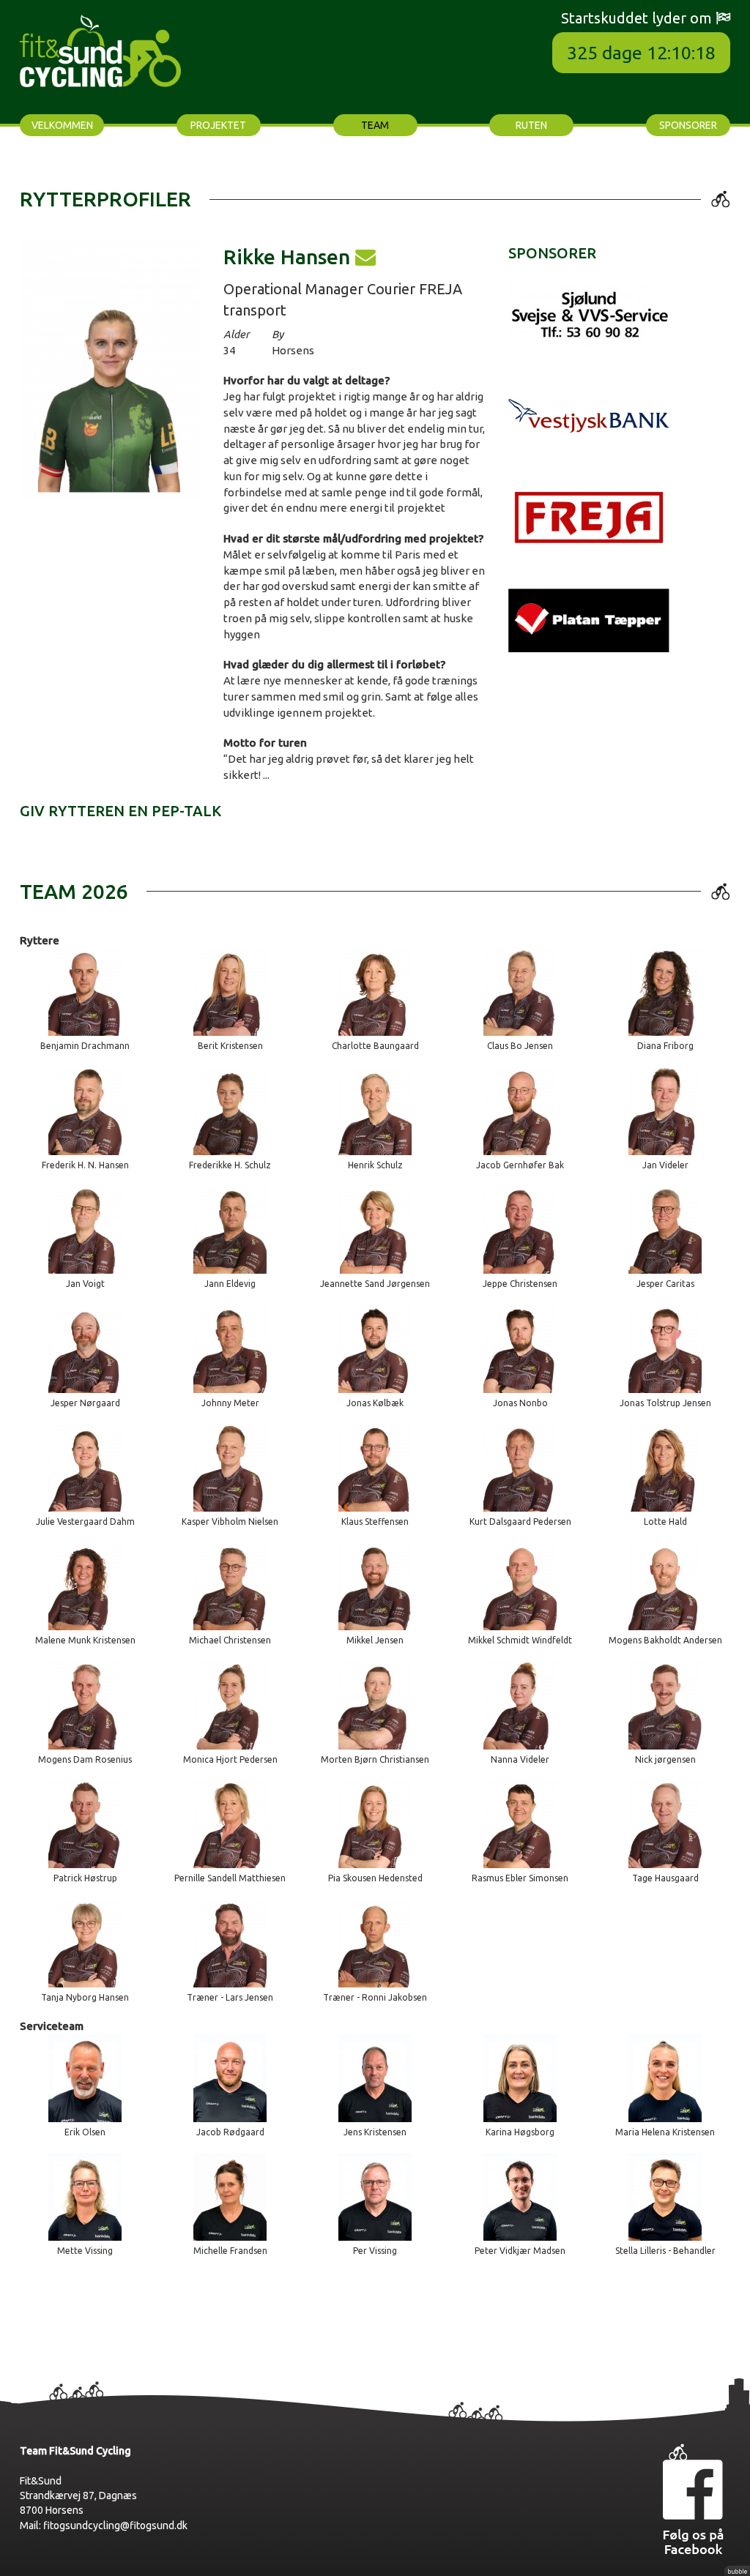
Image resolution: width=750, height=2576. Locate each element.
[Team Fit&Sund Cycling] (100, 49)
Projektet (218, 125)
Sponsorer (688, 125)
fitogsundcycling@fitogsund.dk (115, 2525)
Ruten (531, 125)
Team (375, 125)
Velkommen (62, 125)
